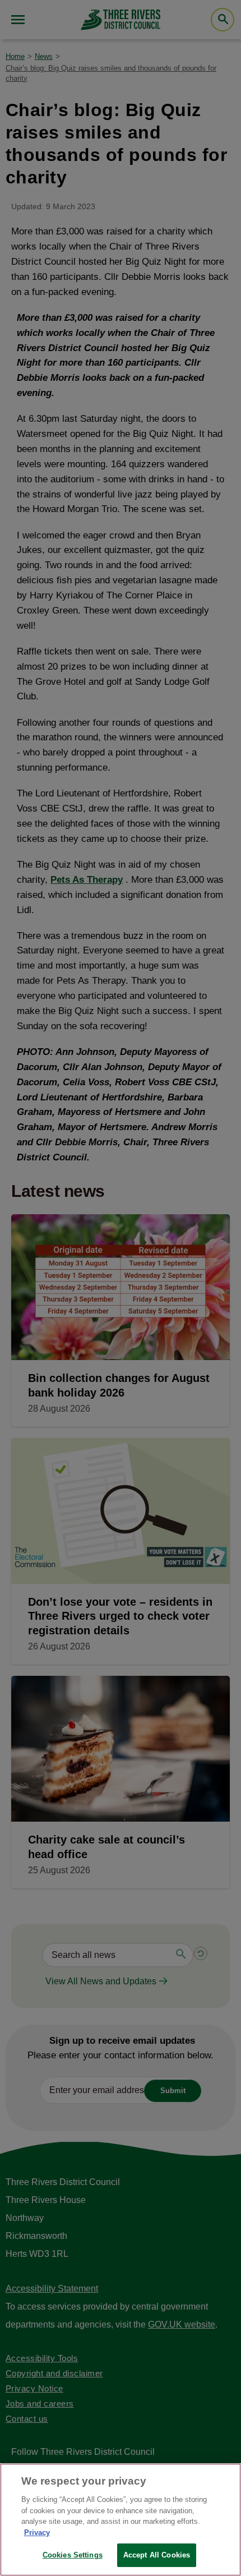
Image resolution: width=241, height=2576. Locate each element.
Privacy (37, 2533)
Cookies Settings (73, 2555)
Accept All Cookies (157, 2555)
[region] (121, 2520)
